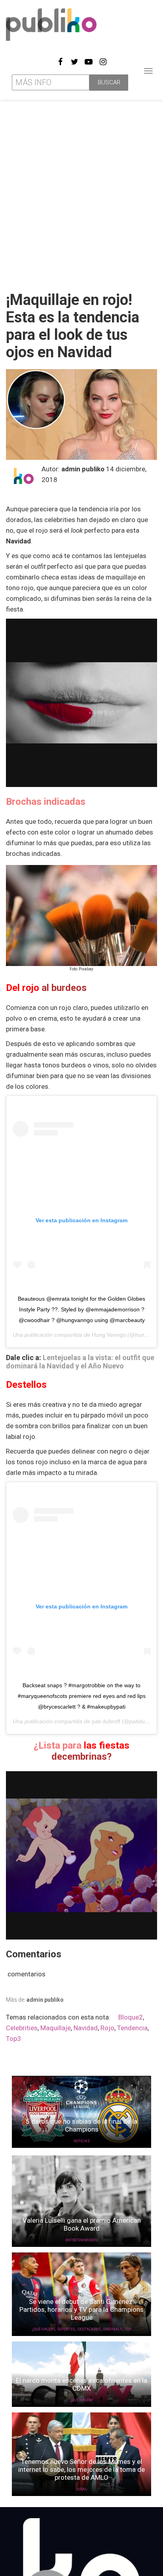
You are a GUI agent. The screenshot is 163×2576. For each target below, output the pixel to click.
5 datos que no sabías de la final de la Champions (81, 2125)
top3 (13, 2039)
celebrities (22, 2028)
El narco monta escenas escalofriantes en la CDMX (81, 2384)
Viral (82, 2489)
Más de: (35, 2000)
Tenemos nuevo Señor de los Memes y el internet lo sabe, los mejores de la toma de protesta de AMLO (81, 2469)
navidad (86, 2028)
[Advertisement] (81, 192)
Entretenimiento (81, 2240)
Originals (113, 2329)
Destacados (89, 2329)
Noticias (82, 2141)
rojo (107, 2028)
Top (128, 2329)
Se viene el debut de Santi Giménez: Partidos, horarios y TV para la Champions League (81, 2309)
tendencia (132, 2028)
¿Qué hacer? (43, 2329)
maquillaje (56, 2028)
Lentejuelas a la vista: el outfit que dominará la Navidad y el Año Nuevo (80, 1362)
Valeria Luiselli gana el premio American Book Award (82, 2224)
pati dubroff (106, 1721)
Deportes (66, 2329)
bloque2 (131, 2017)
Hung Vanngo (109, 1335)
